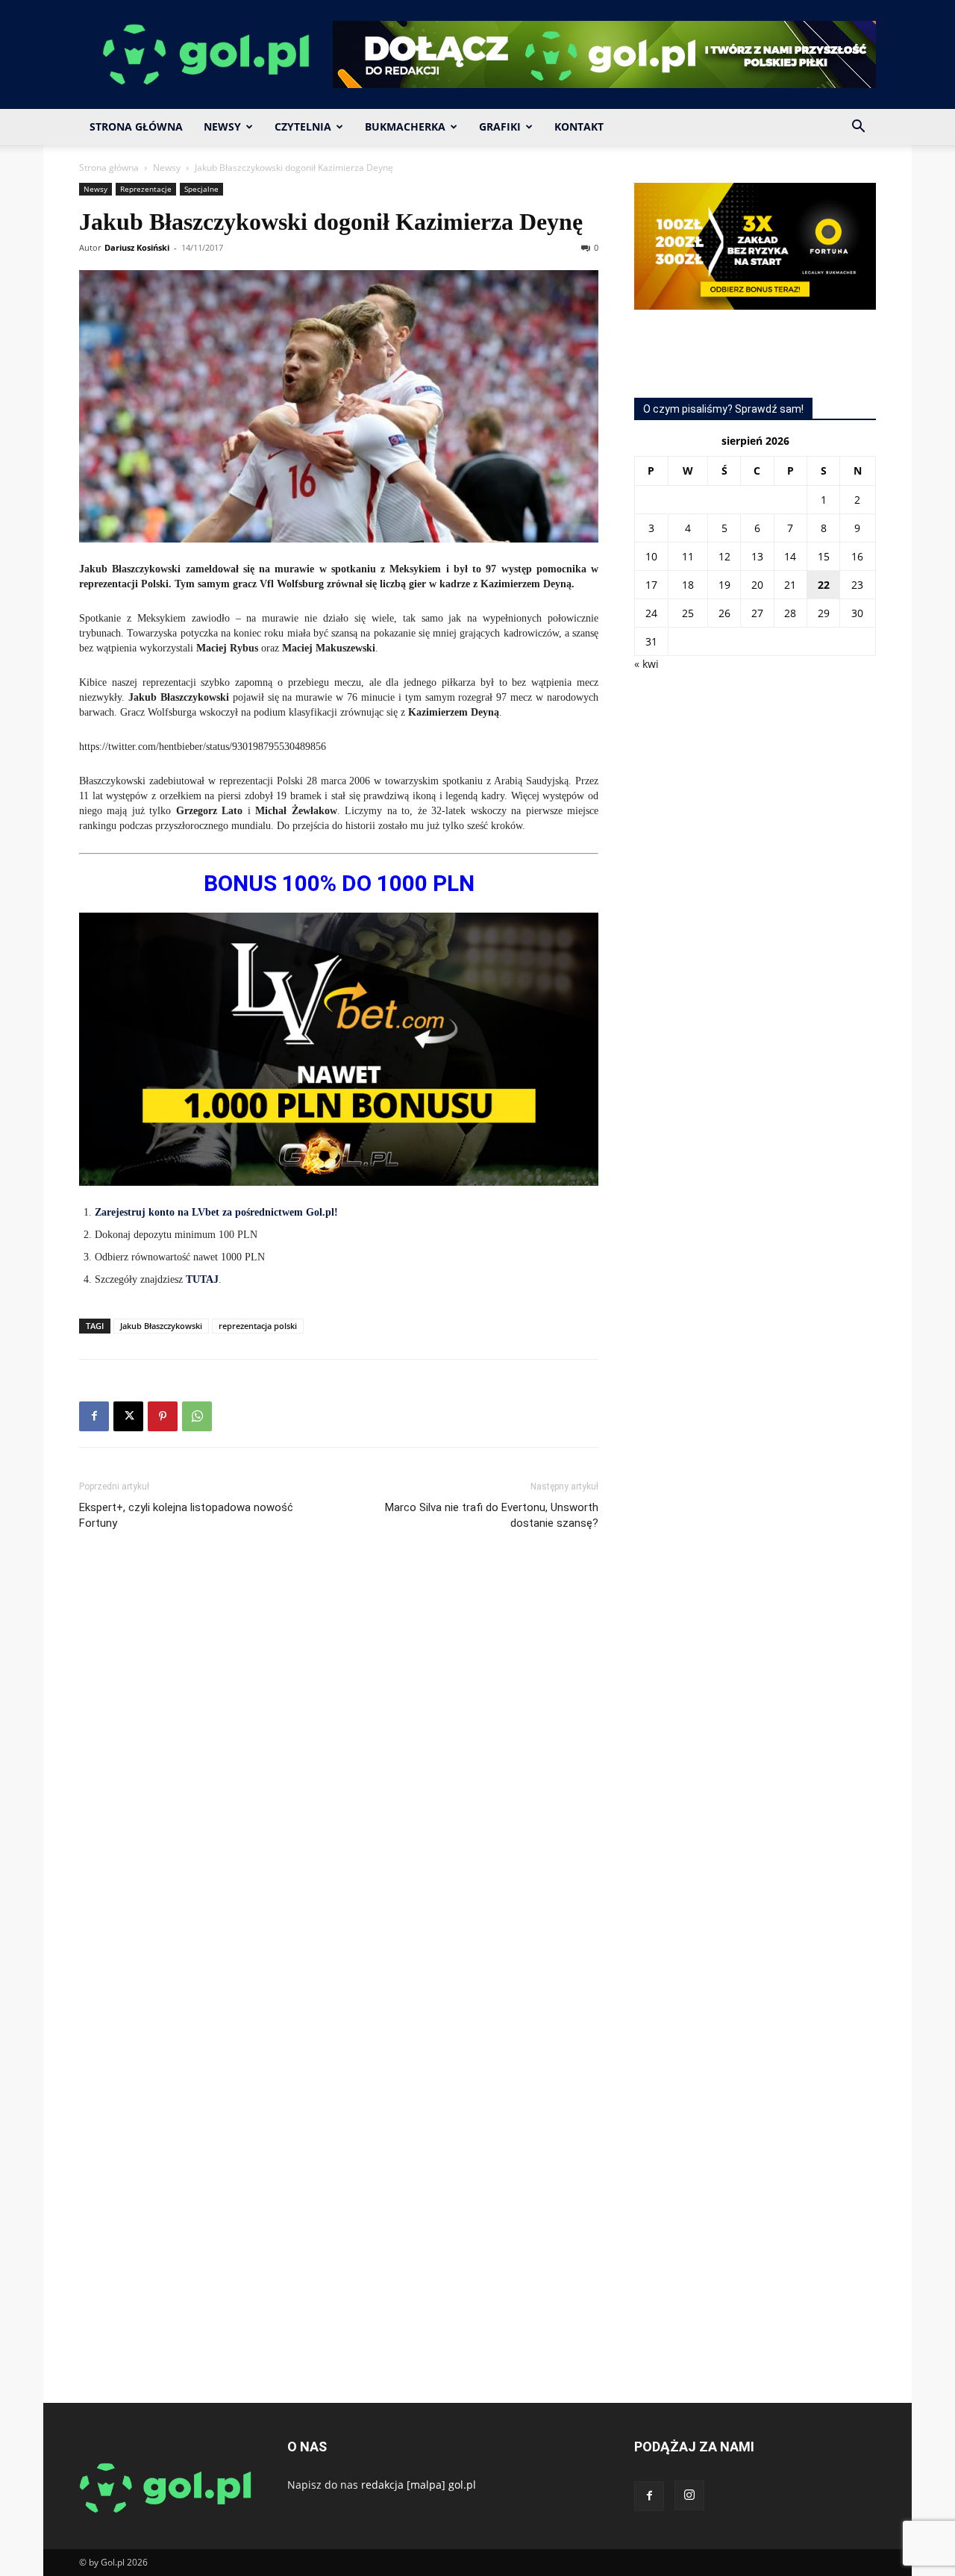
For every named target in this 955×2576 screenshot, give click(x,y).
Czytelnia (303, 126)
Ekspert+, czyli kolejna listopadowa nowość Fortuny (186, 1515)
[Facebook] (94, 1416)
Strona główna (109, 168)
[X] (128, 1416)
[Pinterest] (163, 1416)
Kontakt (579, 126)
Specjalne (201, 189)
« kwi (646, 664)
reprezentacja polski (258, 1326)
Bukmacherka (405, 126)
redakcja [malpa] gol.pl (419, 2485)
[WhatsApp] (197, 1416)
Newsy (222, 126)
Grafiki (500, 126)
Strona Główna (136, 126)
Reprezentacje (146, 189)
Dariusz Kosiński (137, 247)
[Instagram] (689, 2495)
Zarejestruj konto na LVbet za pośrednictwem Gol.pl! (216, 1212)
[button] (858, 128)
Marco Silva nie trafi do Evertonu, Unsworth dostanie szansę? (492, 1515)
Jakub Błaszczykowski (161, 1326)
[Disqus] (339, 1766)
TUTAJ (202, 1279)
